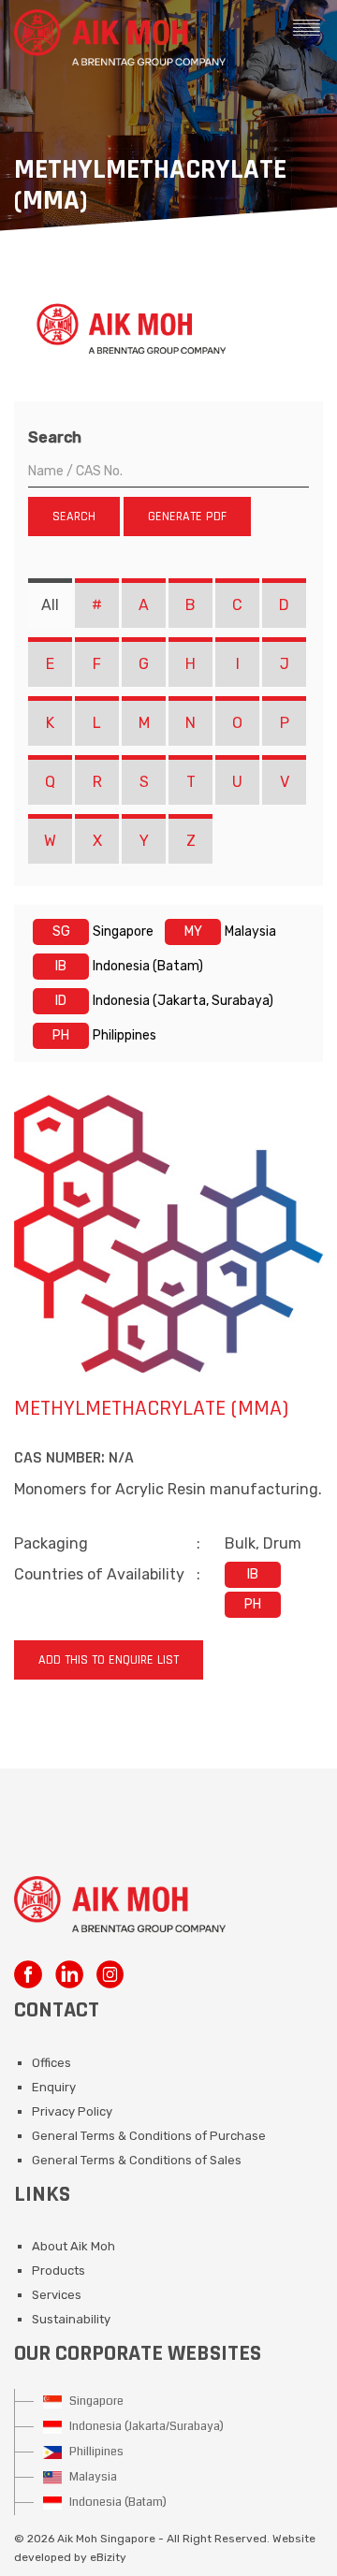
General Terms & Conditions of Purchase (149, 2136)
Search (55, 437)
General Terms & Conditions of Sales (137, 2160)
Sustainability (71, 2319)
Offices (51, 2063)
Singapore (95, 2401)
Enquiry (54, 2087)
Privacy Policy (72, 2111)
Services (57, 2295)
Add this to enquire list (109, 1660)
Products (59, 2270)
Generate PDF (187, 517)
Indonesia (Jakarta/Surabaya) (145, 2426)
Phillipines (95, 2452)
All (50, 605)
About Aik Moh (73, 2246)
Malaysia (92, 2477)
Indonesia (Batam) (117, 2502)
